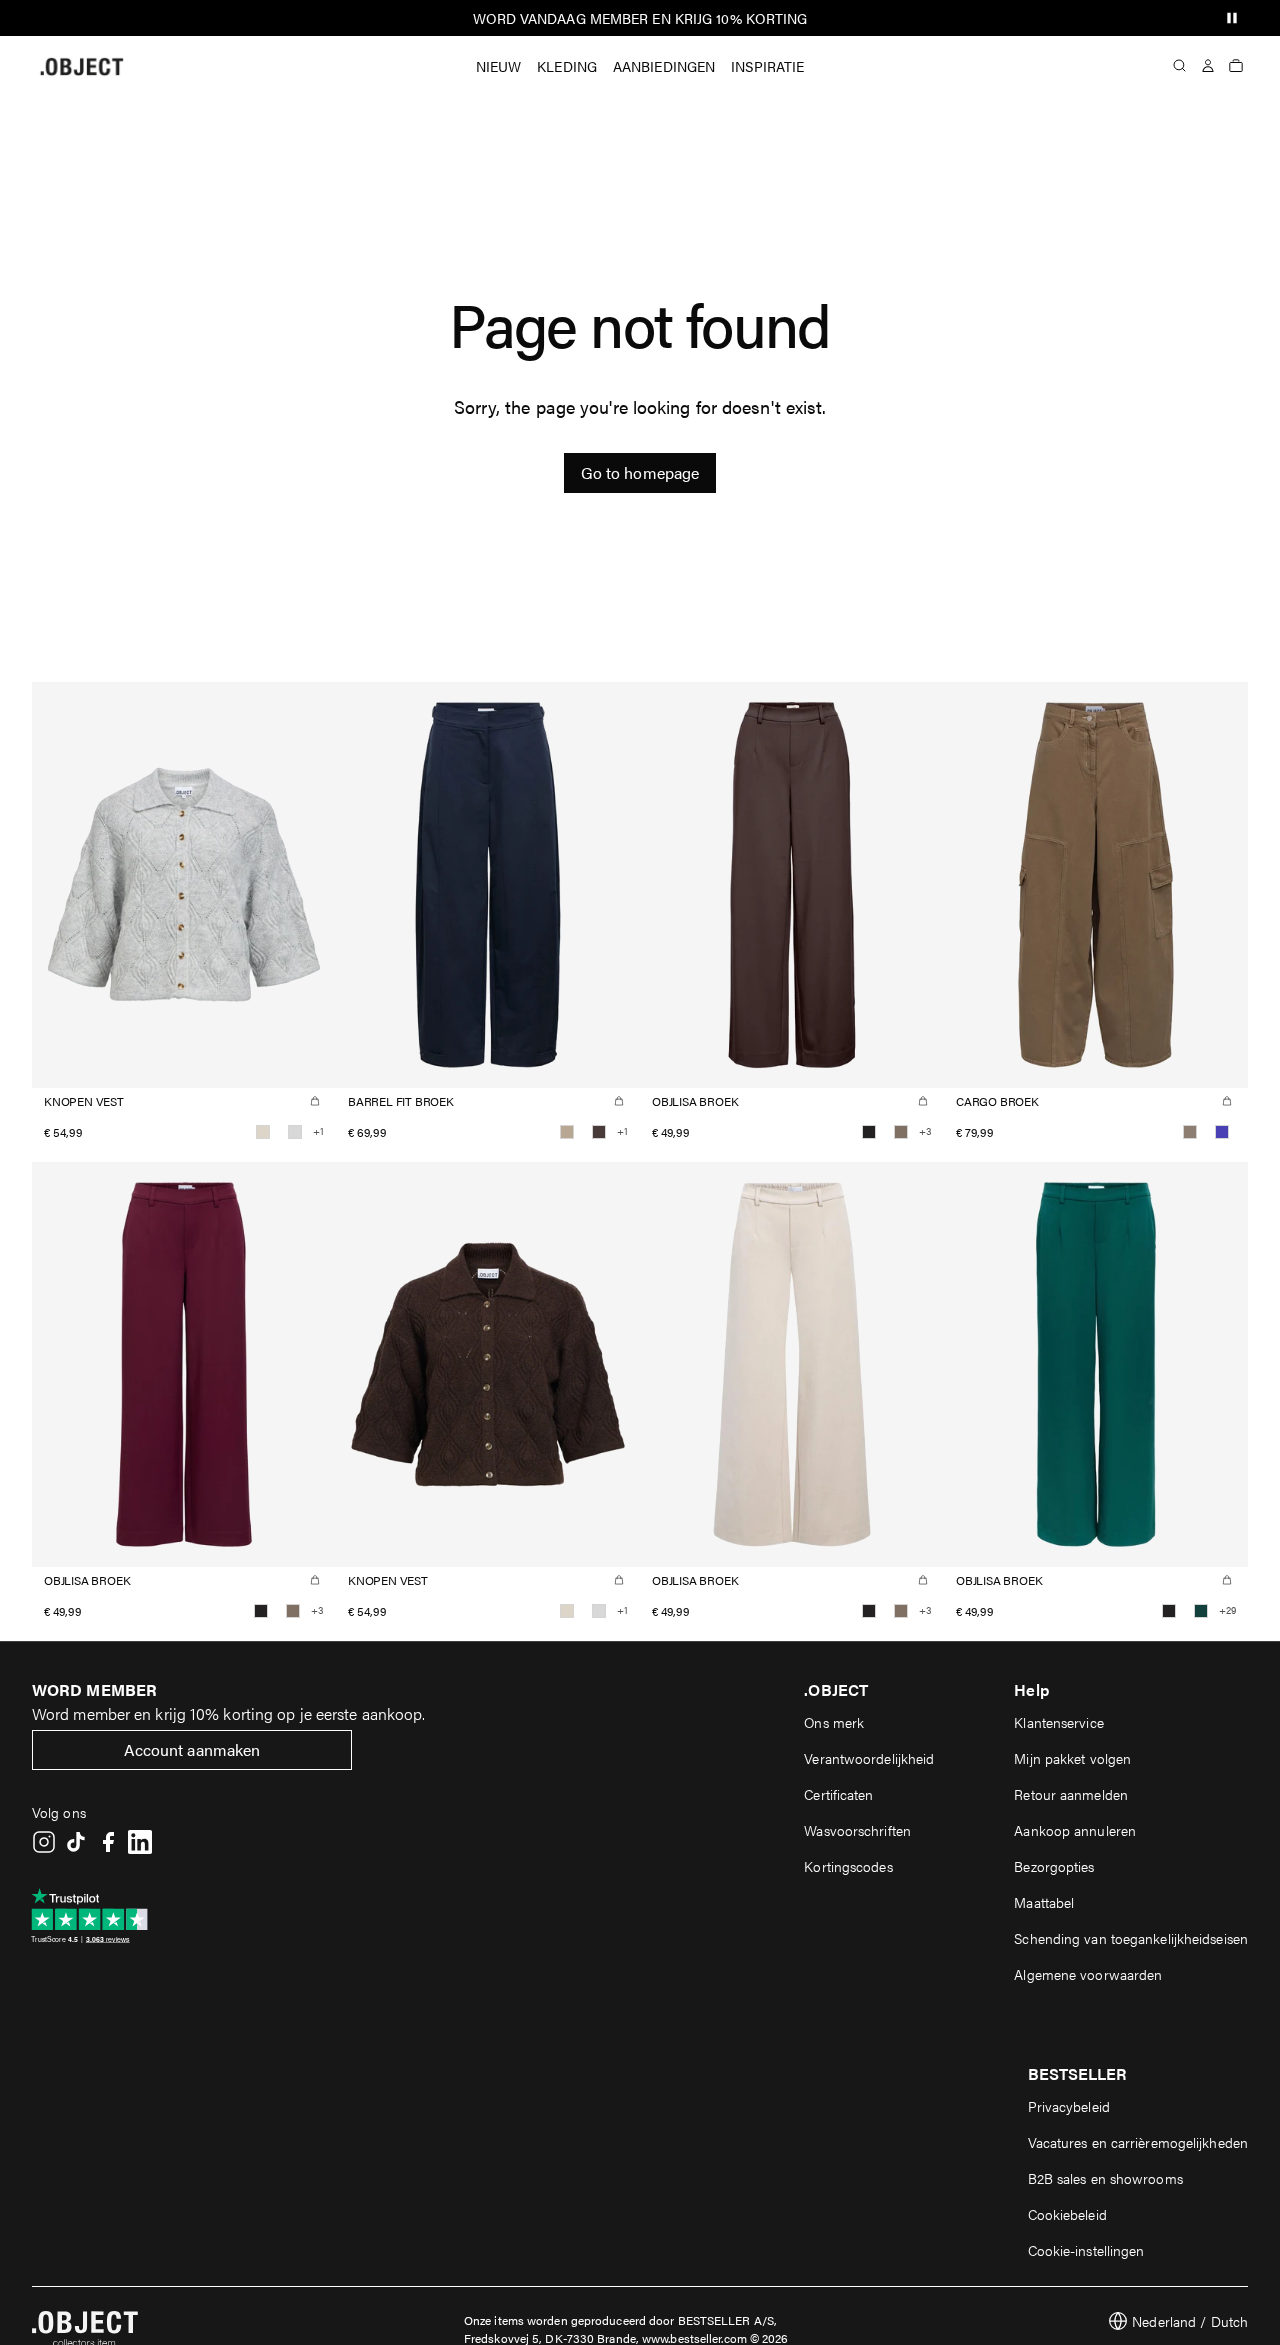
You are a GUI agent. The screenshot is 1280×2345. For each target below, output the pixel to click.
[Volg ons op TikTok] (76, 1842)
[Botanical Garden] (1201, 1611)
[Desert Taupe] (1190, 1132)
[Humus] (567, 1132)
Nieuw (499, 66)
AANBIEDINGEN (664, 66)
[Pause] (1232, 18)
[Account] (1208, 66)
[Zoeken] (1180, 66)
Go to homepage (640, 472)
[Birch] (263, 1132)
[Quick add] (315, 1101)
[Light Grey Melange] (295, 1132)
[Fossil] (901, 1132)
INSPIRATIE (767, 66)
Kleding (567, 66)
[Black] (869, 1132)
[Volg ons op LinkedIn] (140, 1842)
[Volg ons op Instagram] (44, 1842)
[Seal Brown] (599, 1132)
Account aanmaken (192, 1749)
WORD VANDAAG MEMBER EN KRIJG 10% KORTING (640, 18)
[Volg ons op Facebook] (108, 1842)
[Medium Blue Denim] (1222, 1132)
